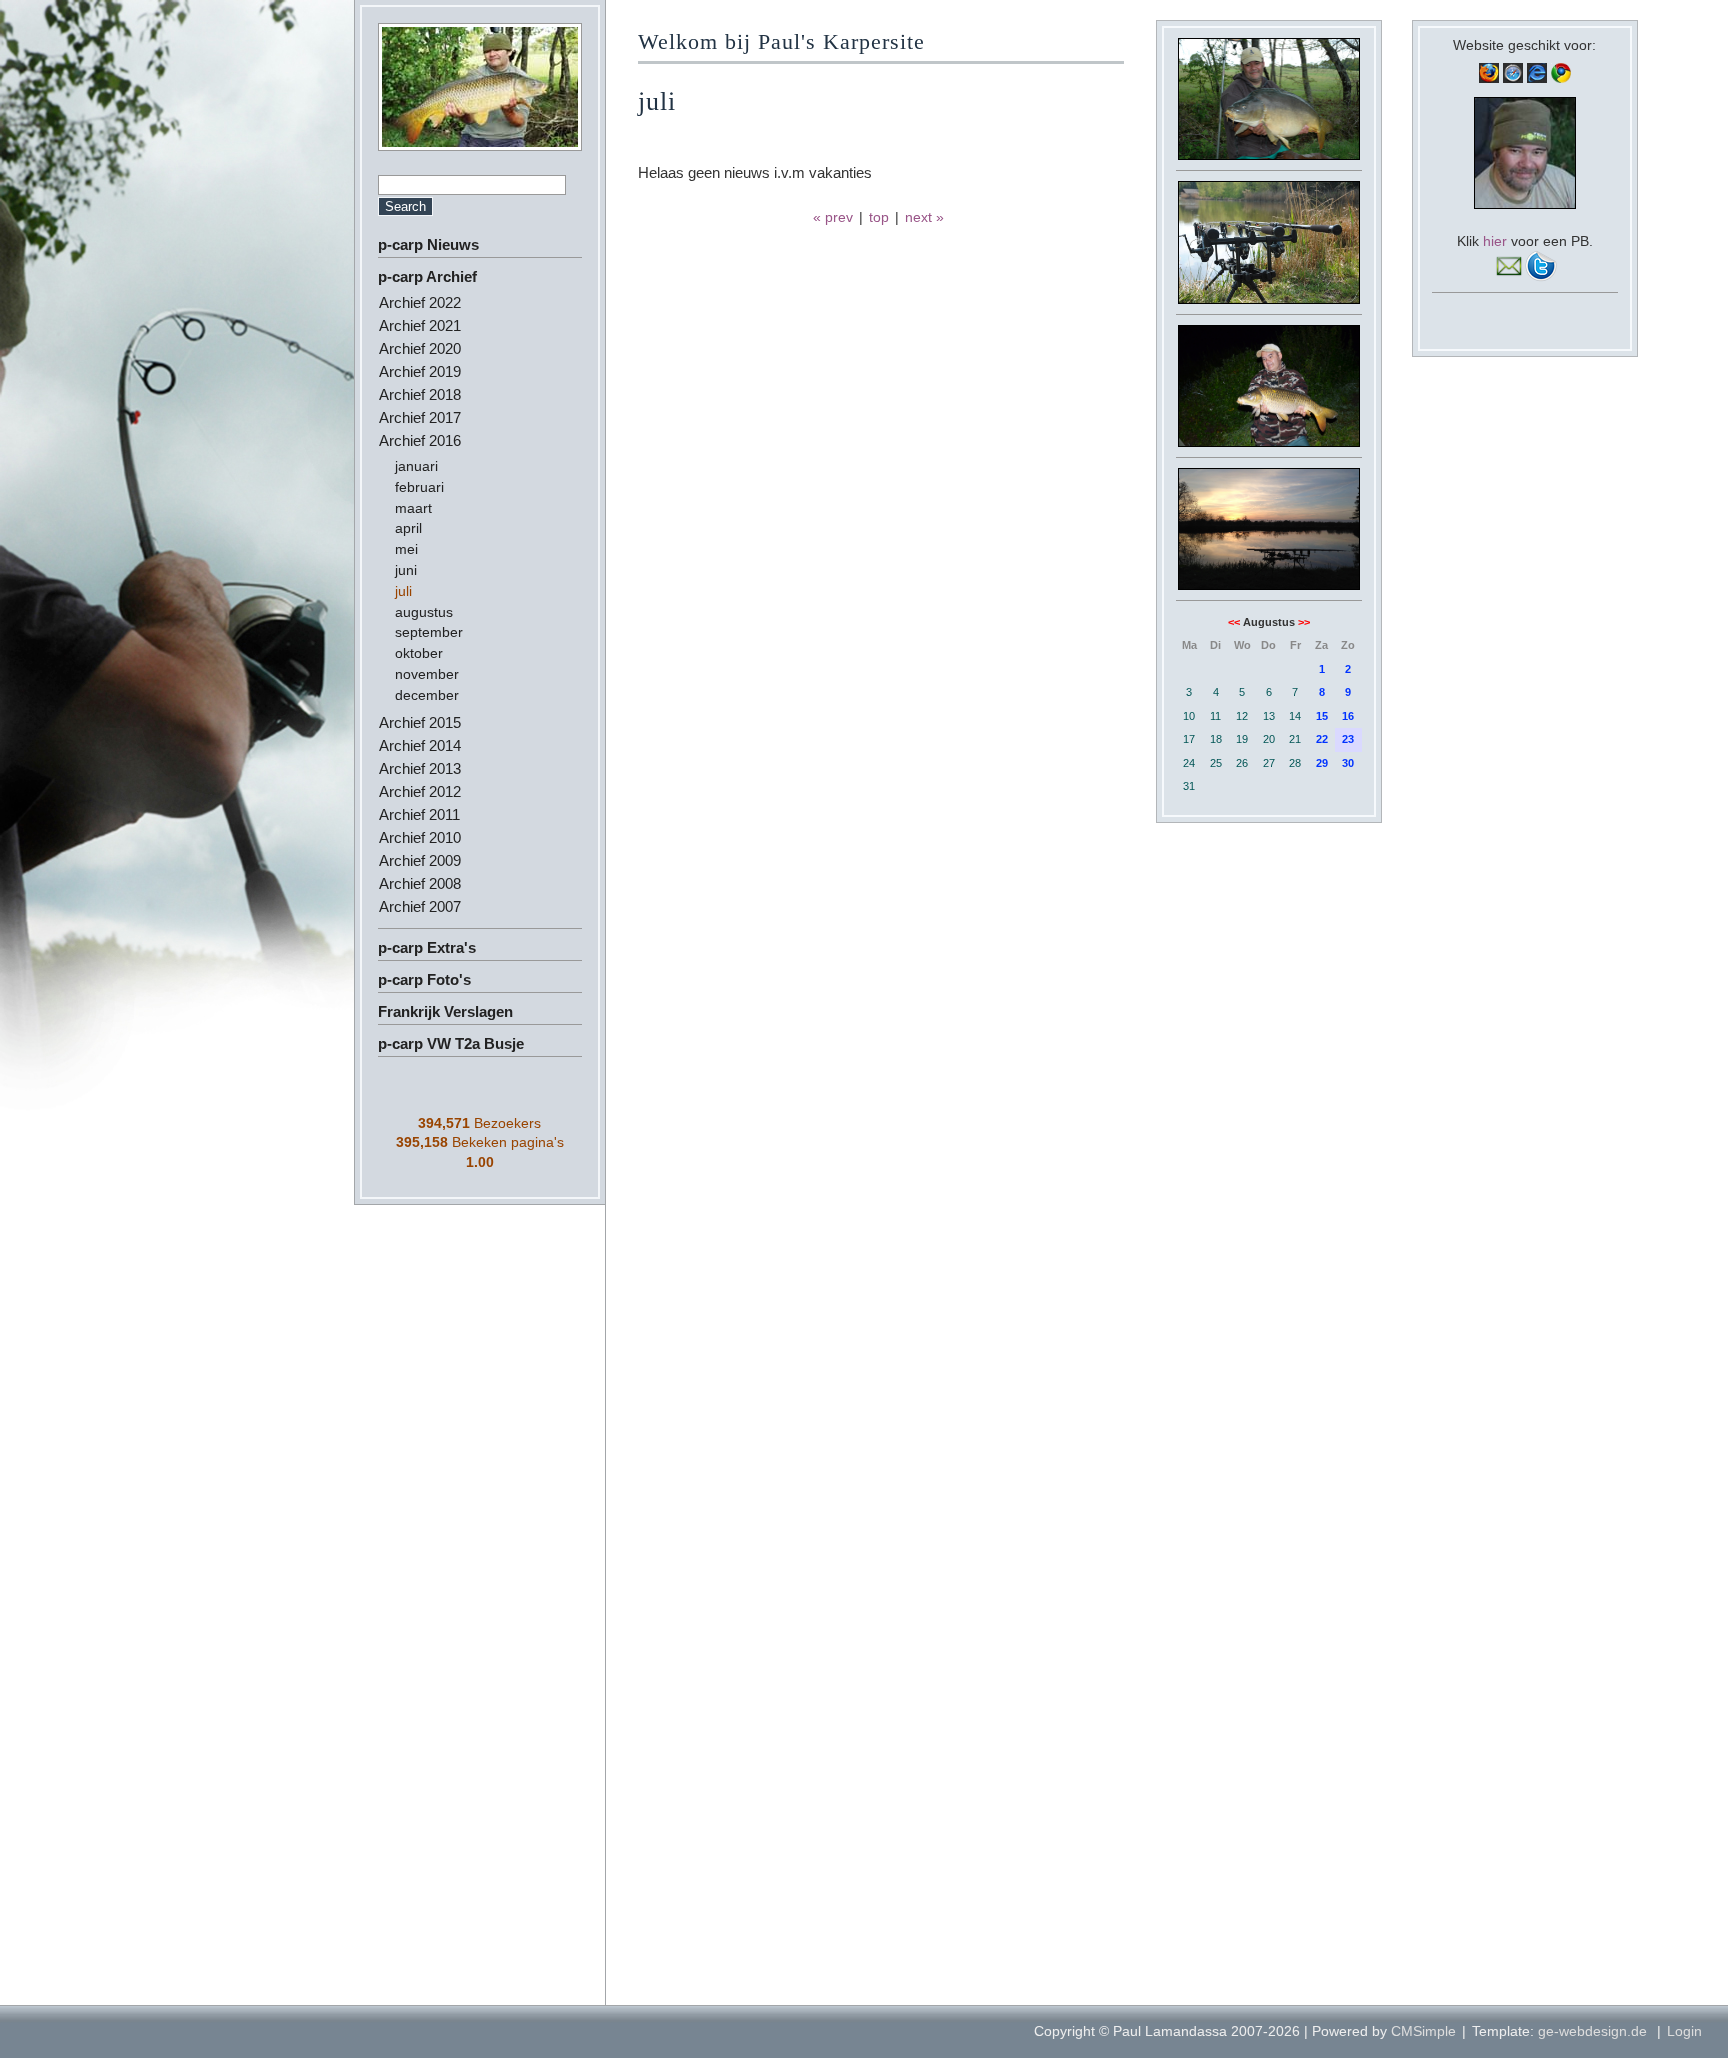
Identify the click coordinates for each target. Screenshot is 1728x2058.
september (429, 632)
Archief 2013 (420, 768)
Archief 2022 (420, 302)
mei (406, 549)
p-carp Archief (427, 276)
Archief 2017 (420, 417)
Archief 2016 (420, 440)
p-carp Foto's (424, 979)
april (408, 528)
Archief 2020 (420, 348)
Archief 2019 (420, 371)
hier (1495, 241)
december (427, 695)
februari (419, 487)
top (879, 217)
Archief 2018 (420, 394)
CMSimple (1423, 2031)
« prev (833, 217)
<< (1234, 622)
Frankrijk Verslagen (445, 1011)
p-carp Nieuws (428, 244)
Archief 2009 (420, 860)
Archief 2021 (420, 325)
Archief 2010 (420, 837)
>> (1304, 622)
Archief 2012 (420, 791)
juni (406, 570)
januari (416, 466)
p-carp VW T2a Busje (451, 1043)
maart (413, 508)
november (427, 674)
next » (924, 217)
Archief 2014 (420, 745)
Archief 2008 (420, 883)
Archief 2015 (420, 722)
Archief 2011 (419, 814)
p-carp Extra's (427, 947)
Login (1684, 2031)
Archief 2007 (420, 906)
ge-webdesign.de (1592, 2031)
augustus (424, 612)
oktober (419, 653)
